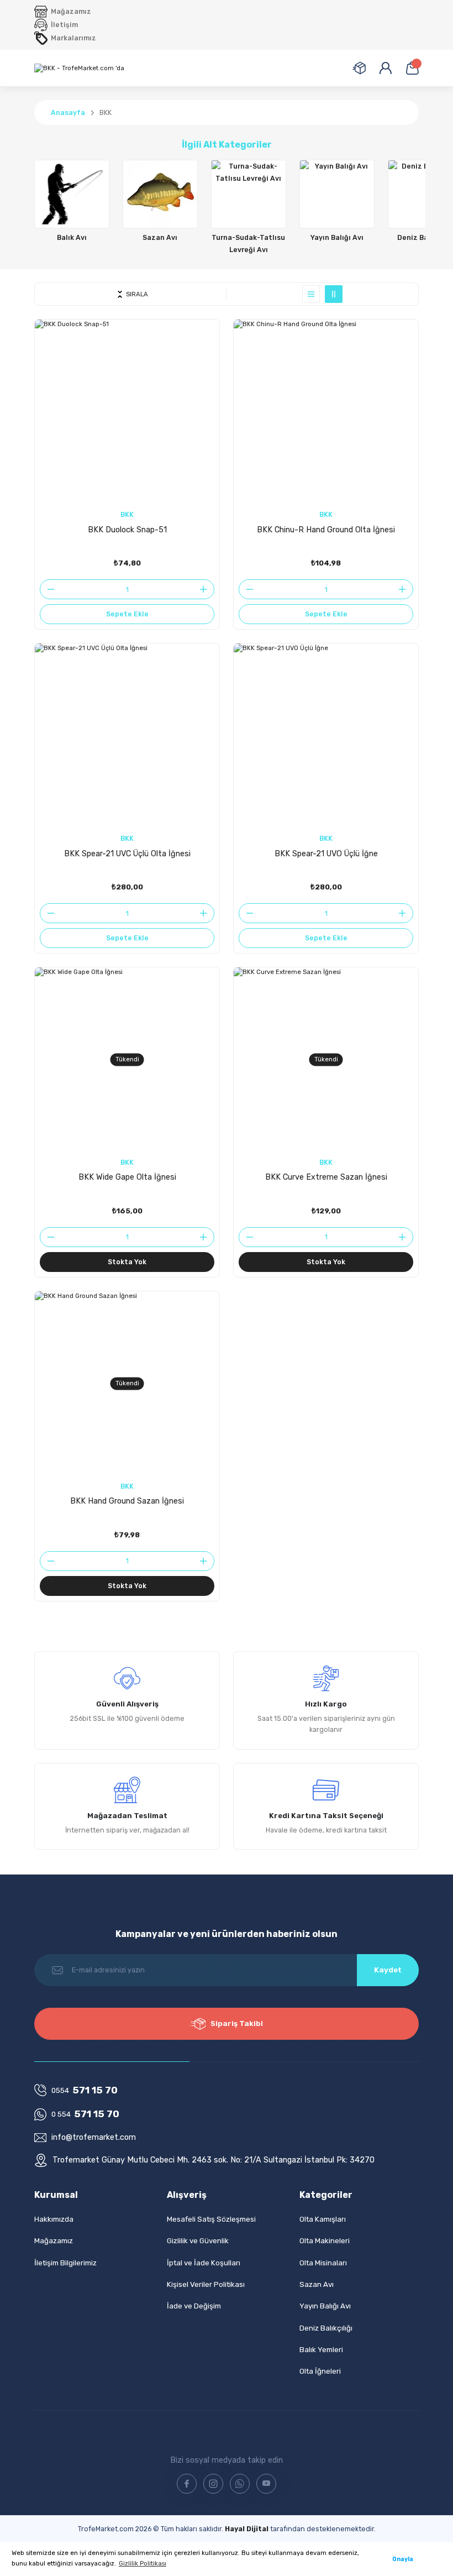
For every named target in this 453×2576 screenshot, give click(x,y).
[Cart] (412, 68)
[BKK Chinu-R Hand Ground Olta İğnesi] (326, 412)
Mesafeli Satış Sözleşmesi (211, 2219)
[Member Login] (386, 68)
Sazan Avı (317, 2284)
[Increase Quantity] (207, 589)
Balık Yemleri (321, 2350)
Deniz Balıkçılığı (326, 2328)
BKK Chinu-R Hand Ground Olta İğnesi (326, 530)
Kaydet (388, 1970)
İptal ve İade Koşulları (204, 2263)
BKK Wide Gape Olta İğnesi (127, 1177)
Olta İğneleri (320, 2371)
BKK (106, 112)
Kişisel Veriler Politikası (206, 2284)
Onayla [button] (403, 2559)
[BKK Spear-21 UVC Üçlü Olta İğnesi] (127, 736)
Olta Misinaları (323, 2263)
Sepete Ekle (127, 614)
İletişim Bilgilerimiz (65, 2263)
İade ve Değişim (194, 2306)
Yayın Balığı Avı (325, 2306)
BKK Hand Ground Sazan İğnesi (127, 1501)
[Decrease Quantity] (48, 589)
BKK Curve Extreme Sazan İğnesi (326, 1177)
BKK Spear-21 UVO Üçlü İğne (326, 854)
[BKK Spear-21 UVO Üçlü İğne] (326, 736)
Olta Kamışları (323, 2219)
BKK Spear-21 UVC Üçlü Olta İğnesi (127, 854)
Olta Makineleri (325, 2241)
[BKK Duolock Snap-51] (127, 412)
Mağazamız (54, 2241)
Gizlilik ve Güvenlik (198, 2241)
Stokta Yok (127, 1262)
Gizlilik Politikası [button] (143, 2563)
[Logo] (79, 68)
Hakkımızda (54, 2219)
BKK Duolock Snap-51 (127, 530)
